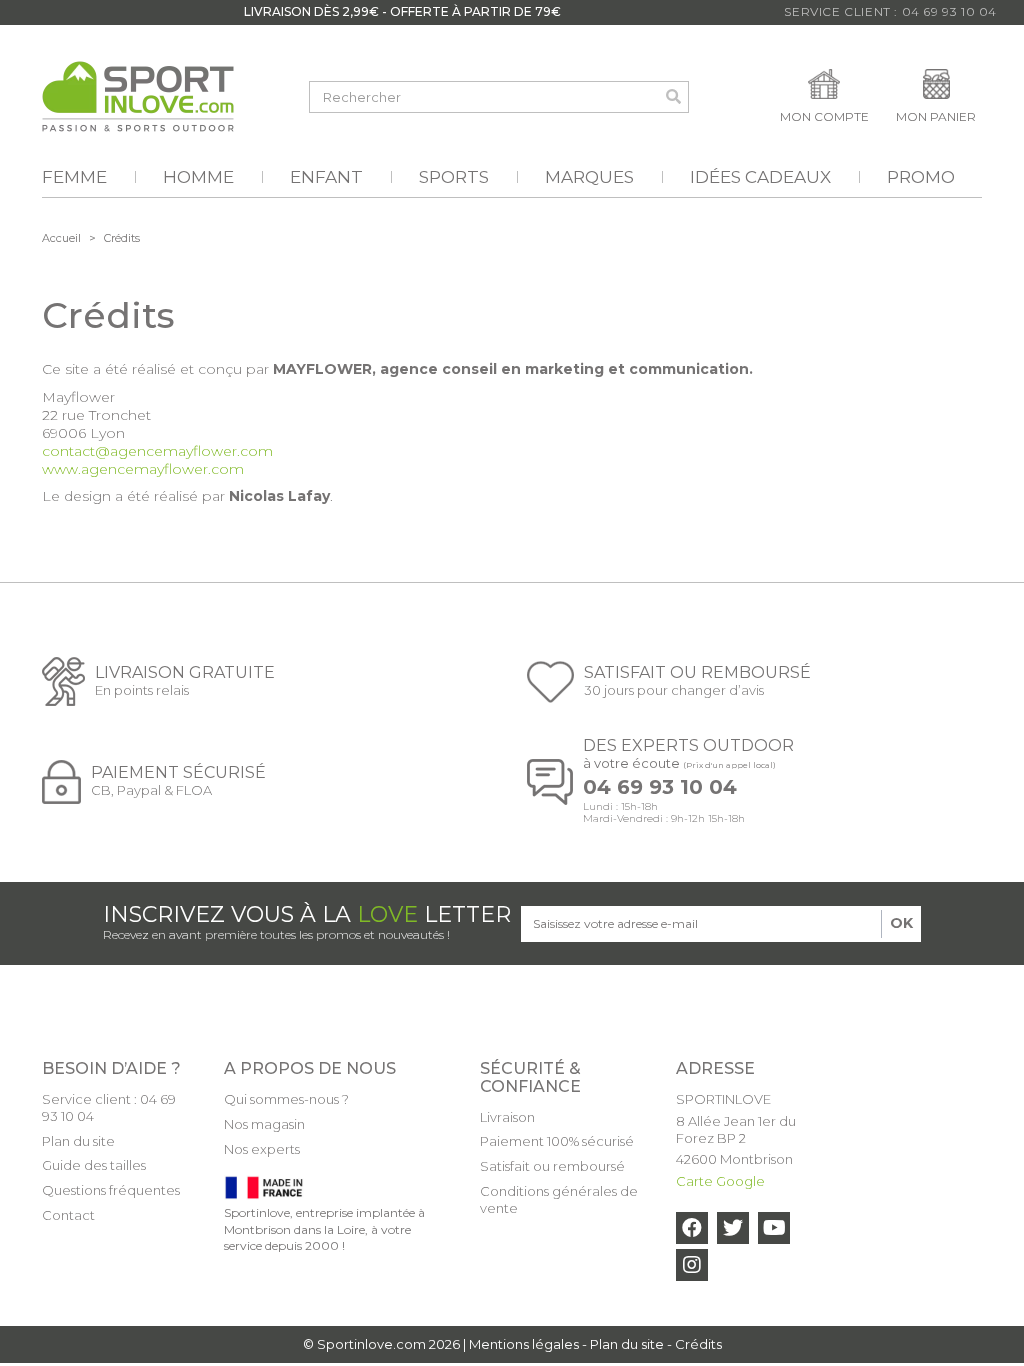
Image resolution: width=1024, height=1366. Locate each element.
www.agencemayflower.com (143, 469)
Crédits (698, 1344)
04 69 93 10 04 (660, 787)
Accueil (61, 238)
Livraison (507, 1117)
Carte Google (720, 1181)
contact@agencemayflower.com (157, 451)
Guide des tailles (94, 1165)
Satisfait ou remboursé (552, 1166)
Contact (68, 1215)
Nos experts (262, 1149)
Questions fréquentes (111, 1190)
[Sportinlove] (138, 97)
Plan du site (78, 1141)
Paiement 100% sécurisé (557, 1141)
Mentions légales (524, 1344)
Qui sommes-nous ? (286, 1099)
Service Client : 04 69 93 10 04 (890, 11)
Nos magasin (264, 1124)
